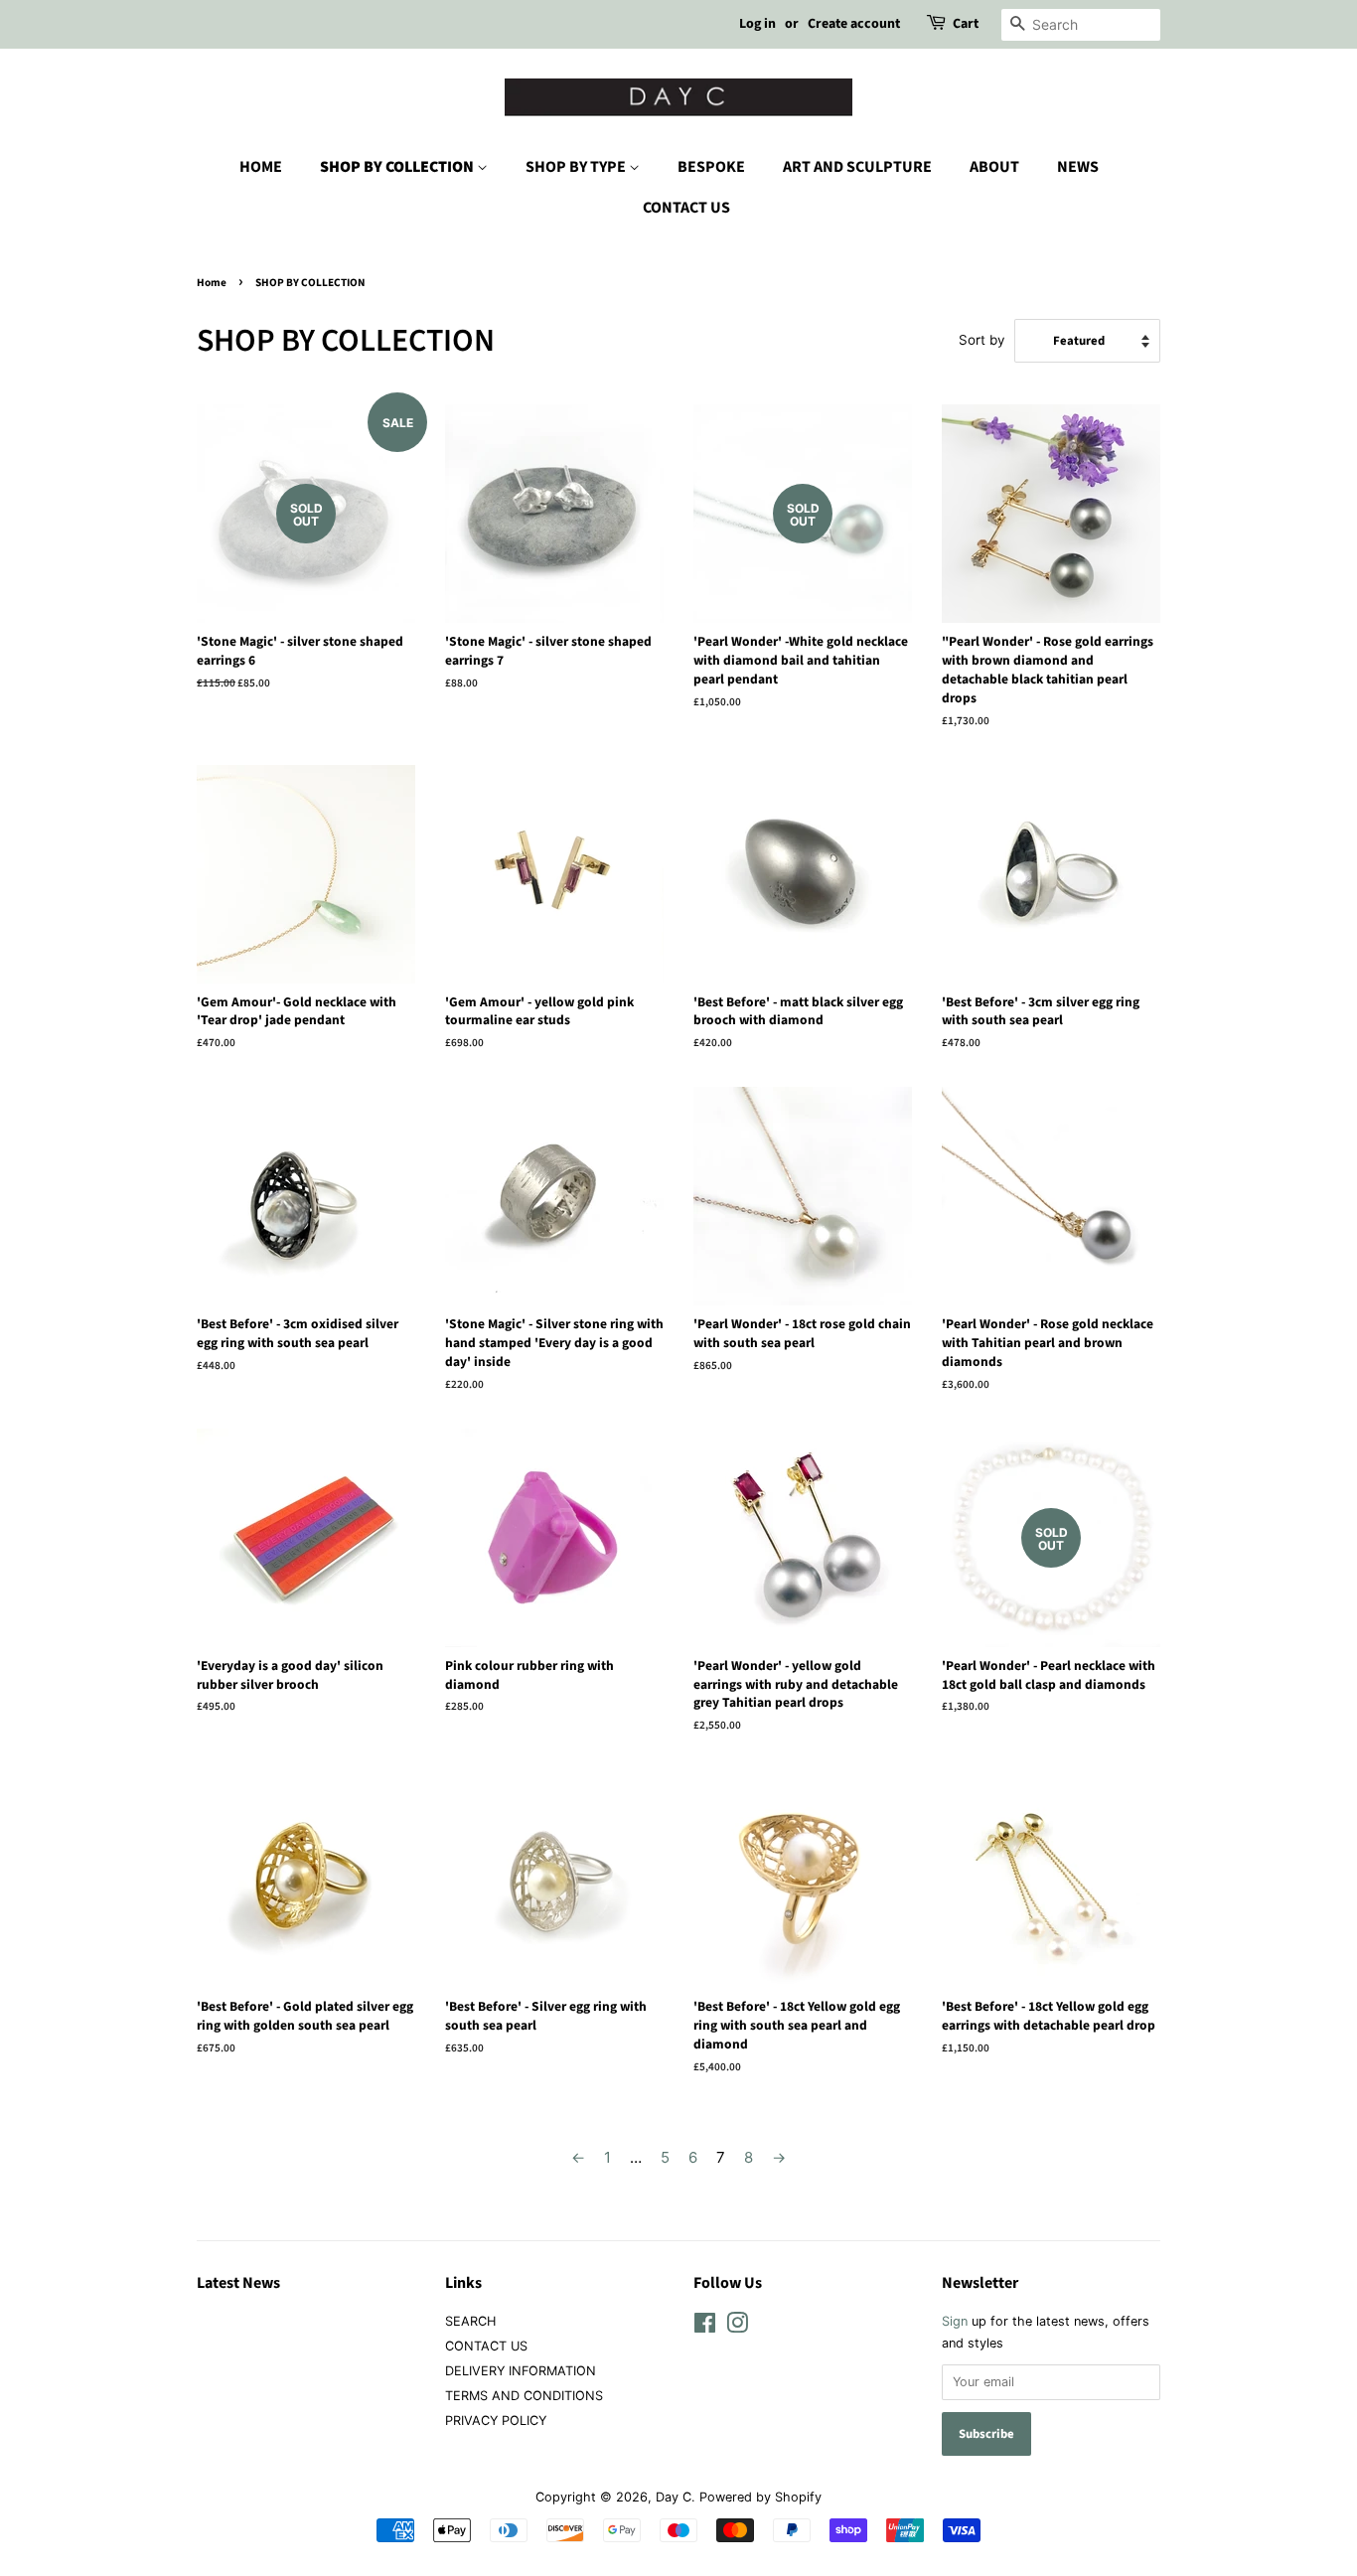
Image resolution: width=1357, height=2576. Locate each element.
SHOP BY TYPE (577, 167)
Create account (854, 24)
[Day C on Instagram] (737, 2327)
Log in (757, 24)
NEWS (1078, 167)
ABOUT (994, 167)
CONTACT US (686, 208)
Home (212, 283)
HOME (261, 167)
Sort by (982, 340)
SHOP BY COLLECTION (398, 167)
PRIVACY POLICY (496, 2421)
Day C (674, 2497)
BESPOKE (711, 167)
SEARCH (470, 2321)
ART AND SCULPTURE (857, 167)
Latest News (238, 2283)
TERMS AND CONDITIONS (524, 2396)
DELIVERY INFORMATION (521, 2371)
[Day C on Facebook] (705, 2327)
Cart (966, 24)
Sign (955, 2321)
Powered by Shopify (760, 2497)
